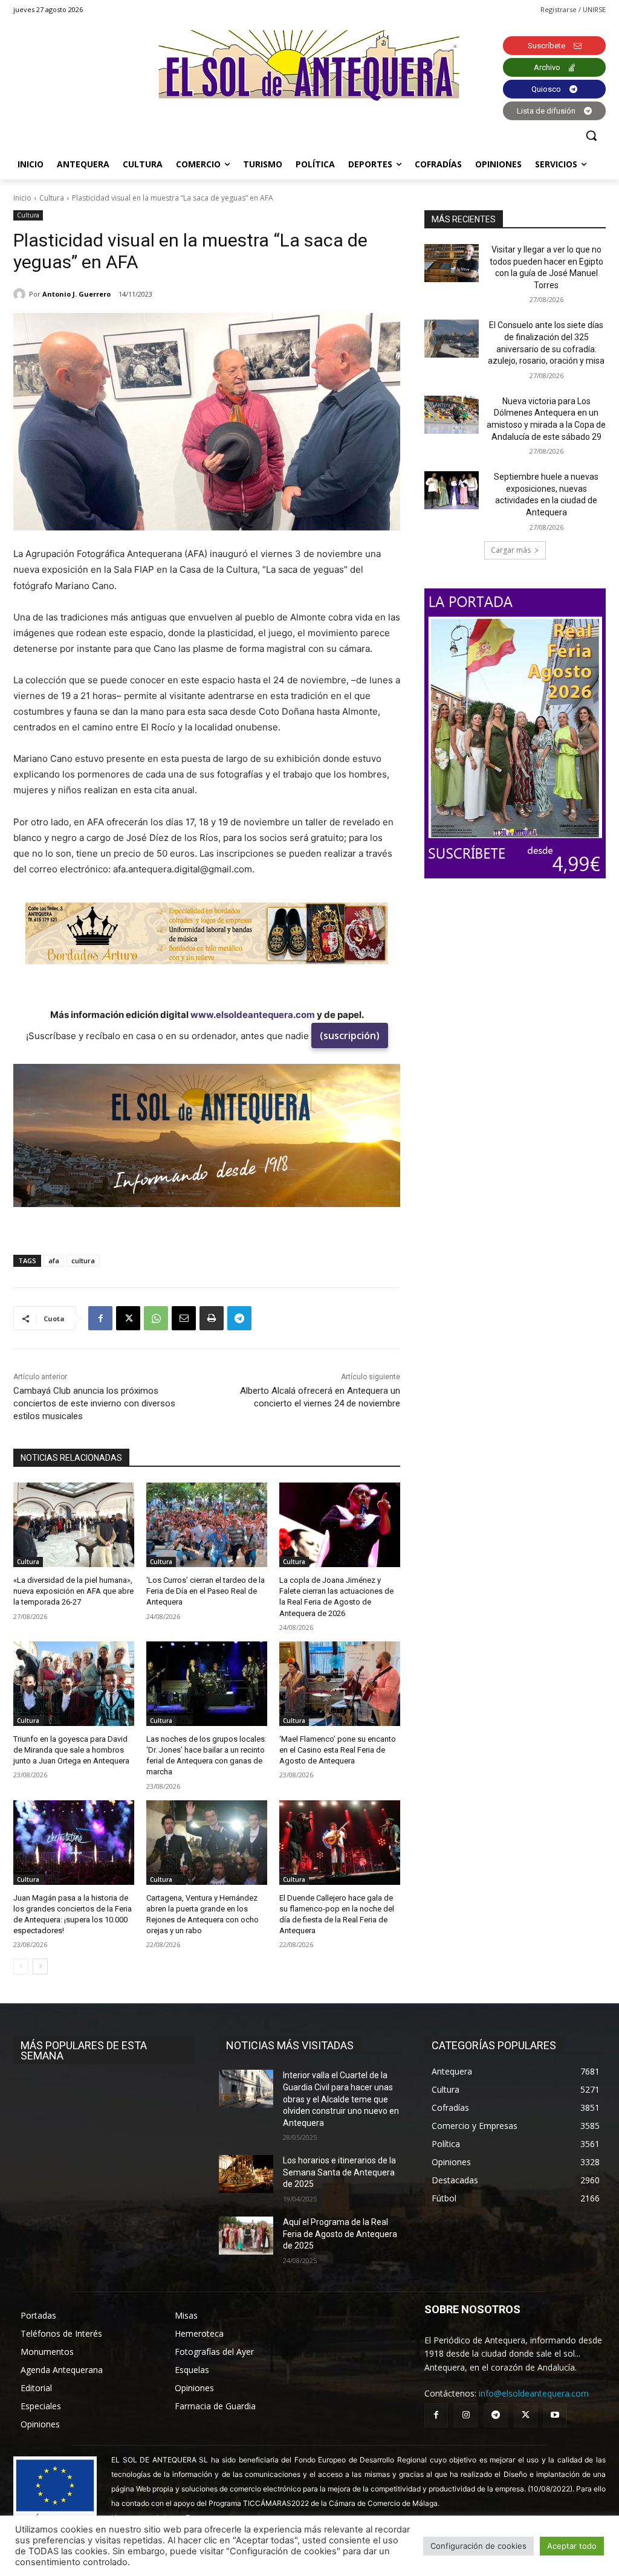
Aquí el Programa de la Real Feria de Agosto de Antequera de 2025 (340, 2234)
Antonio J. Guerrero (76, 294)
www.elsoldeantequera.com (253, 1015)
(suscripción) (350, 1035)
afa (54, 1261)
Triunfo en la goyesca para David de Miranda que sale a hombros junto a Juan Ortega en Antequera (71, 1750)
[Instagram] (466, 2415)
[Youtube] (555, 2415)
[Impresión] (212, 1318)
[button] (591, 135)
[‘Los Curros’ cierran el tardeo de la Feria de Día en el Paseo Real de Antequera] (207, 1525)
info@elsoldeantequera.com (534, 2393)
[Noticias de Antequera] (309, 66)
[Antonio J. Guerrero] (21, 294)
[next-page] (40, 1966)
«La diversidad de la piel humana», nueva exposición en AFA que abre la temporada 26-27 (73, 1591)
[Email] (184, 1318)
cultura (83, 1261)
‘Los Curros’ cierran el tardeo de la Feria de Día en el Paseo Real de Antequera (206, 1591)
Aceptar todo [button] (572, 2546)
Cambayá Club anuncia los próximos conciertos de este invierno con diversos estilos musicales (94, 1403)
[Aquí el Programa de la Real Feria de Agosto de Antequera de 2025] (246, 2236)
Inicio (22, 198)
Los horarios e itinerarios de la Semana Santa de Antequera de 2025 (339, 2172)
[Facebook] (100, 1318)
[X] (128, 1318)
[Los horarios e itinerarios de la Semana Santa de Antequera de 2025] (246, 2174)
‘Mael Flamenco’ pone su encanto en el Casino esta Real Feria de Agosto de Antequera (338, 1750)
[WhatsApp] (156, 1318)
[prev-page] (21, 1966)
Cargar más (511, 550)
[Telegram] (239, 1318)
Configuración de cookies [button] (478, 2546)
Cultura (52, 198)
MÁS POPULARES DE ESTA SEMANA (84, 2050)
